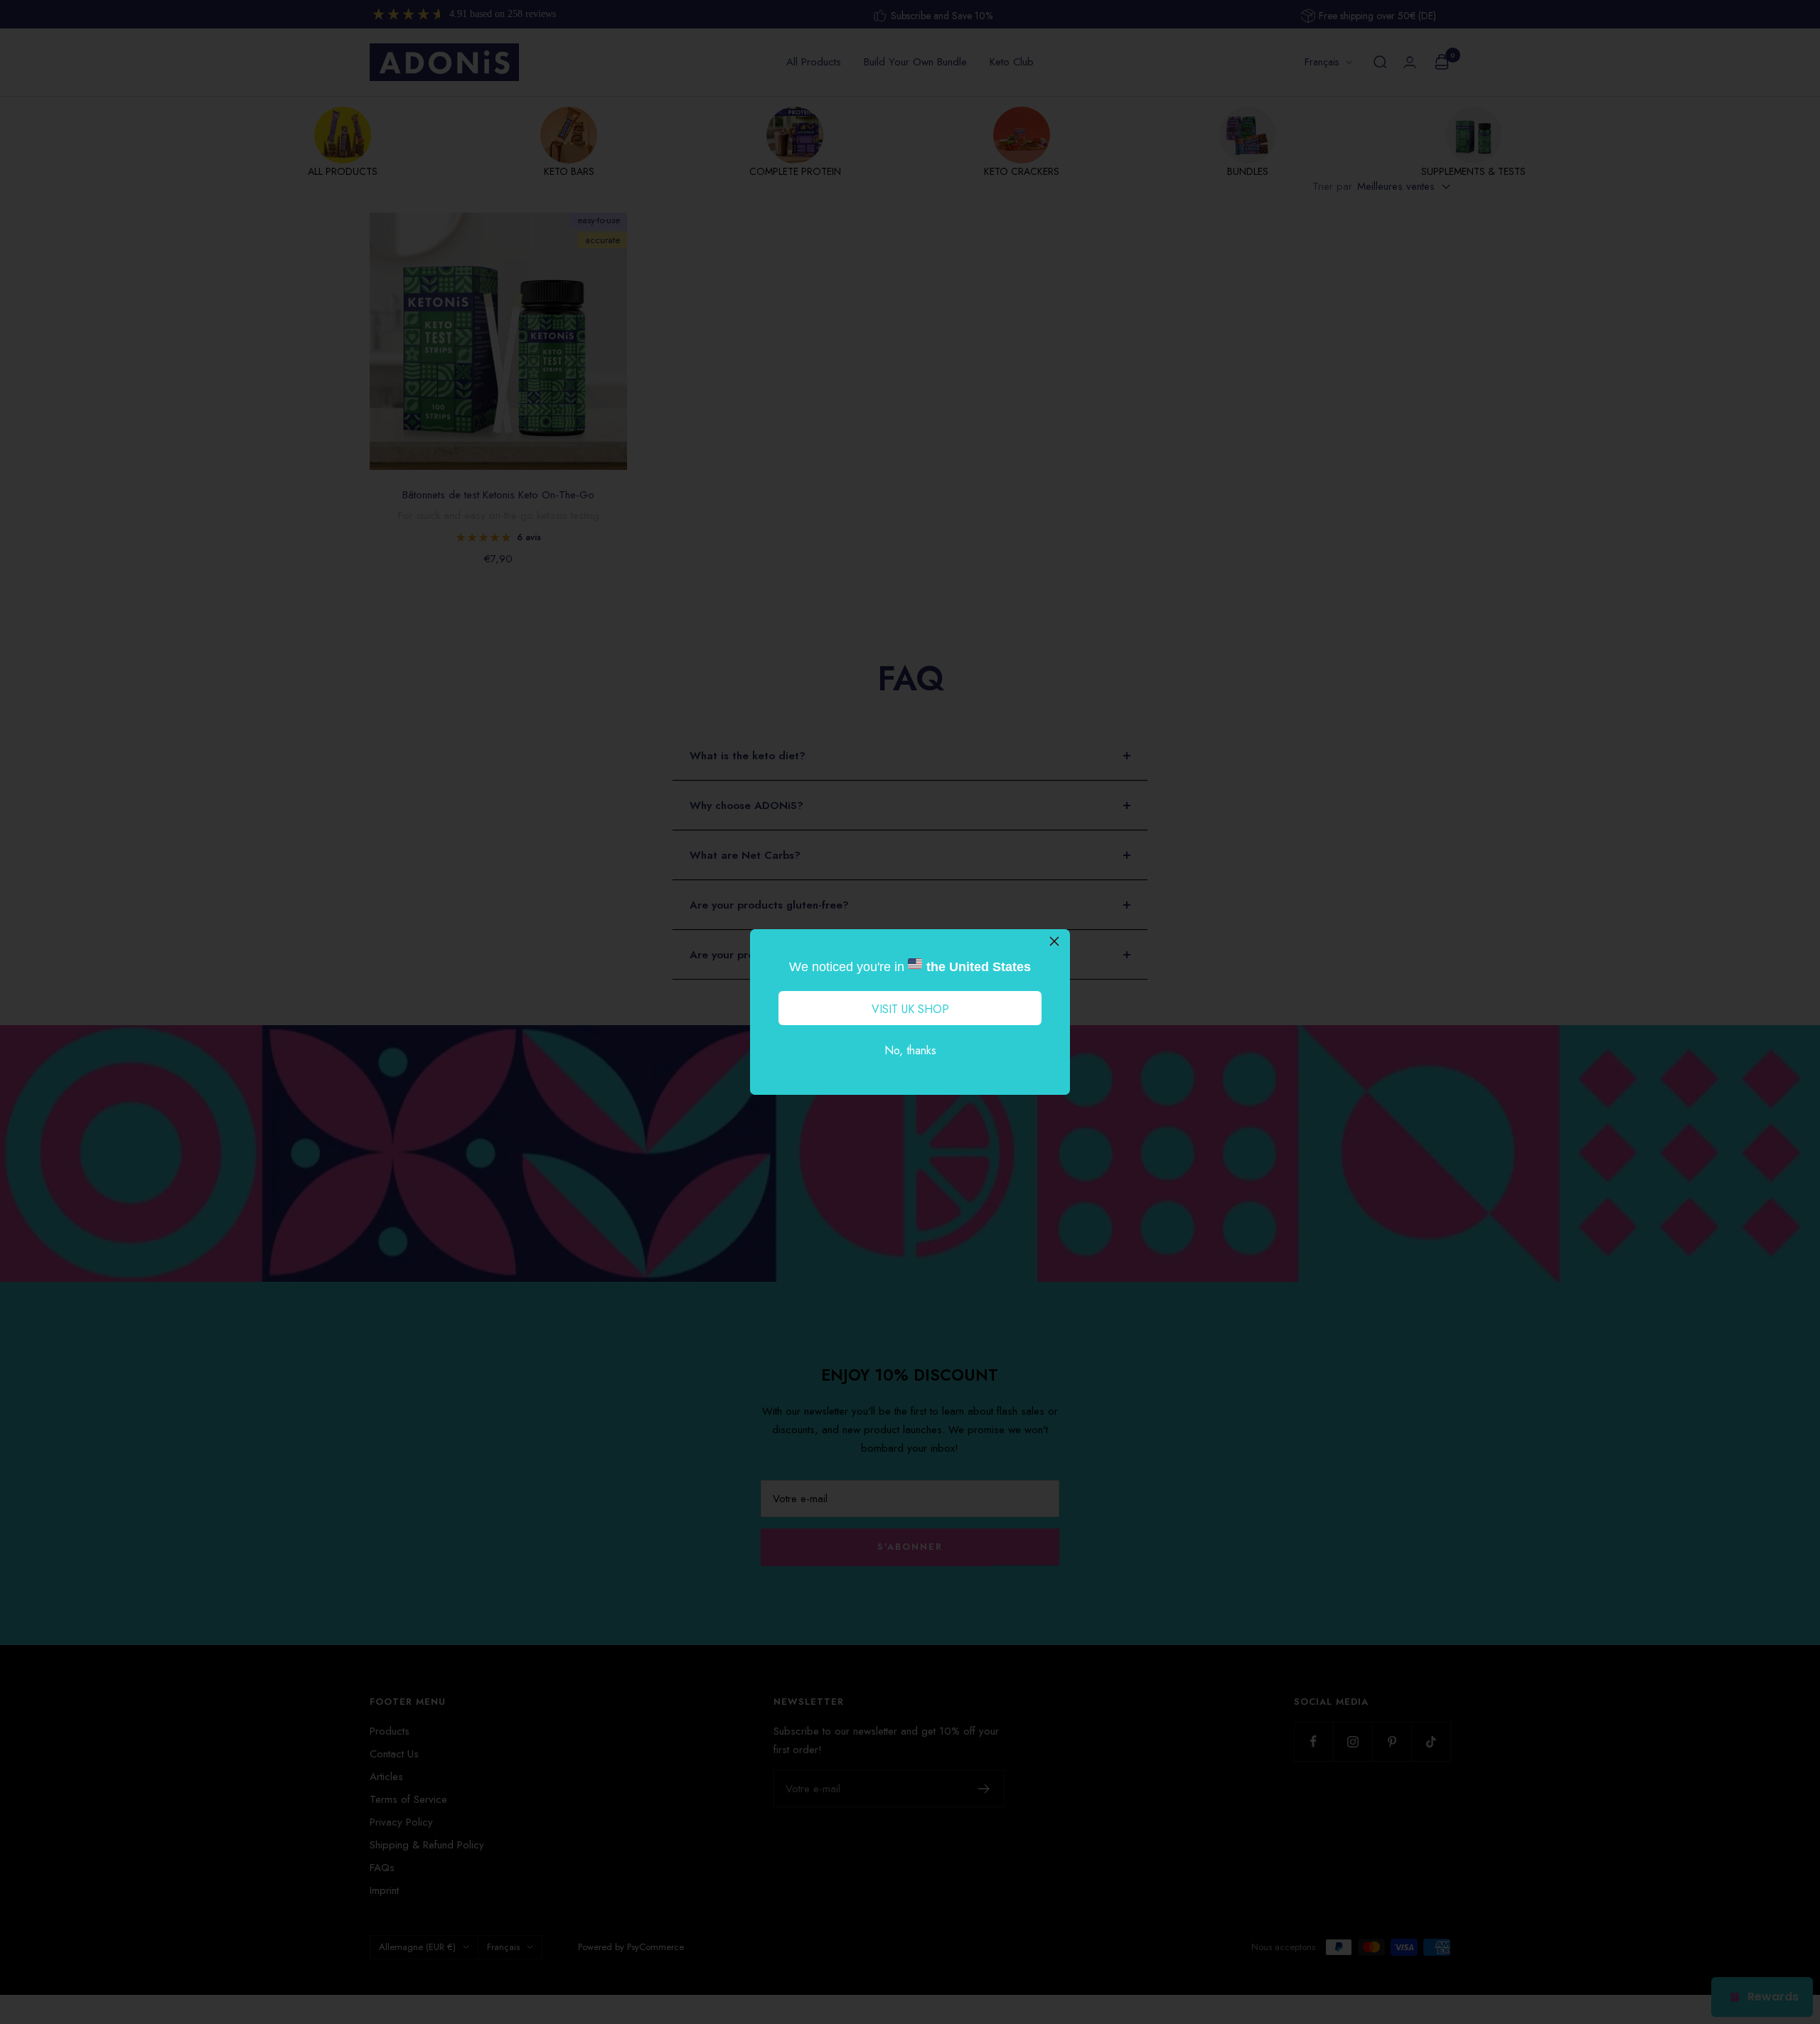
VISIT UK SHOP (910, 1009)
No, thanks (910, 1050)
